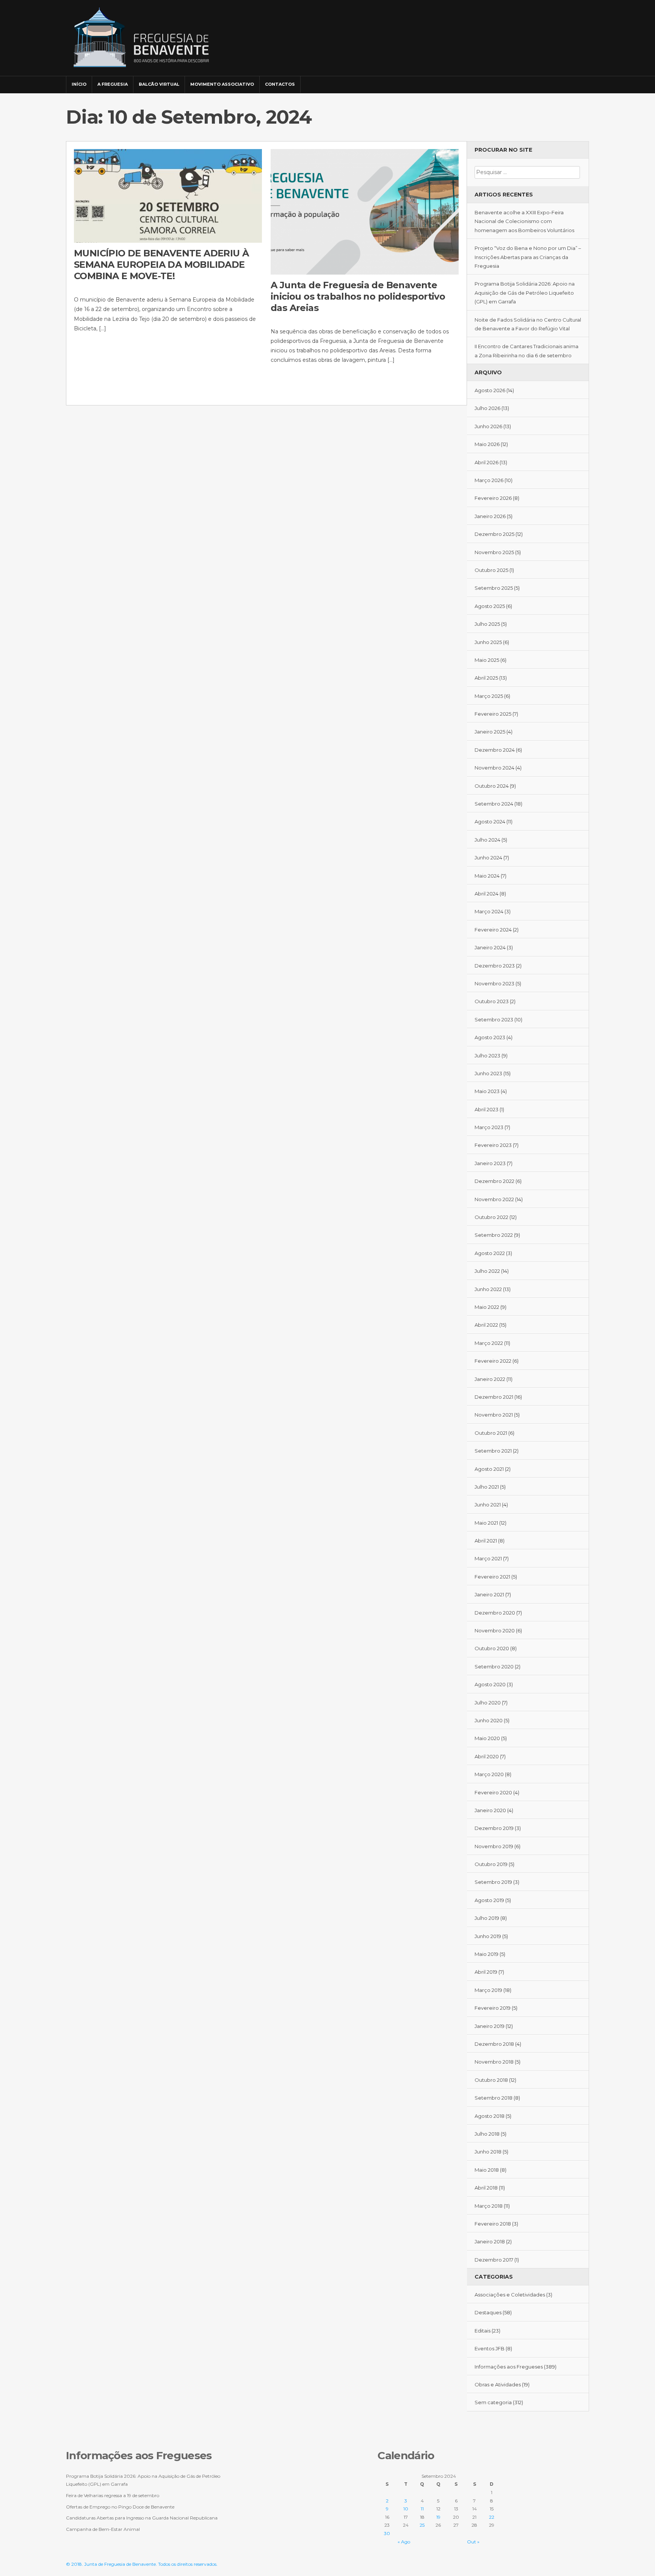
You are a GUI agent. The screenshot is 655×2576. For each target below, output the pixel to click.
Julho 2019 (487, 1918)
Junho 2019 (488, 1936)
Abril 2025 (486, 678)
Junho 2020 (489, 1720)
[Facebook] (561, 81)
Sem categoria (493, 2402)
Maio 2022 (487, 1307)
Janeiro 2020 (490, 1810)
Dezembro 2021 (494, 1397)
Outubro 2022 (491, 1217)
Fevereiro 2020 (493, 1792)
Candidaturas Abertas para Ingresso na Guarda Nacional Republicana (142, 2518)
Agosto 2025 (490, 606)
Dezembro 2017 (494, 2260)
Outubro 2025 (491, 570)
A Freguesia (113, 84)
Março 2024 (489, 911)
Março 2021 (488, 1558)
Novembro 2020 (495, 1630)
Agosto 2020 (490, 1684)
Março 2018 (489, 2206)
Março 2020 (489, 1774)
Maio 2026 (487, 444)
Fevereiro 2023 (493, 1145)
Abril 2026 (487, 462)
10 (406, 2509)
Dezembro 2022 (494, 1181)
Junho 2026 (488, 426)
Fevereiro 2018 (493, 2224)
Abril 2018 (486, 2188)
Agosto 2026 (490, 390)
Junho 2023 (488, 1073)
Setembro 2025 (494, 588)
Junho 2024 (488, 858)
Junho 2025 (488, 642)
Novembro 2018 (494, 2062)
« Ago (404, 2542)
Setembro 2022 (494, 1235)
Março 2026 (489, 480)
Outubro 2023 (492, 1001)
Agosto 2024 (490, 821)
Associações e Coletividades (510, 2295)
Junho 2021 (488, 1505)
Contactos (280, 84)
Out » (473, 2542)
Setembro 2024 (494, 804)
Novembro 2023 (494, 983)
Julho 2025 (487, 624)
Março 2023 (489, 1127)
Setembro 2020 (494, 1667)
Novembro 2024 (494, 768)
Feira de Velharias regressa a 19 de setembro (113, 2495)
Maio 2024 (487, 876)
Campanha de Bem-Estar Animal (103, 2529)
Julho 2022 (487, 1271)
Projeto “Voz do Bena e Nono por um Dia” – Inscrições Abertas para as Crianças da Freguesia (528, 257)
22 (492, 2517)
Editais (483, 2331)
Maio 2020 (487, 1738)
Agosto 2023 (490, 1037)
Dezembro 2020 (495, 1613)
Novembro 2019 (494, 1846)
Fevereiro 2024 (493, 930)
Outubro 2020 (492, 1648)
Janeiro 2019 (490, 2026)
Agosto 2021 (489, 1469)
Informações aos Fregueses (509, 2367)
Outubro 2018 (491, 2080)
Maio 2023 (487, 1091)
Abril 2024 (487, 894)
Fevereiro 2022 (493, 1361)
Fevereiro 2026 (493, 498)
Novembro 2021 (494, 1415)
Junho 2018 (488, 2152)
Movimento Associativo (222, 84)
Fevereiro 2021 (492, 1577)
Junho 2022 (488, 1289)
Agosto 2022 (490, 1253)
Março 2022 (489, 1343)
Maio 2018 (487, 2170)
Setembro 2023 (494, 1019)
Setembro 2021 (493, 1451)
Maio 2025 (487, 660)
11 (422, 2509)
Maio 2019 (487, 1954)
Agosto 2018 (490, 2116)
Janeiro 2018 (490, 2241)
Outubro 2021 (491, 1433)
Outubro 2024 (492, 786)
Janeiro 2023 (490, 1163)
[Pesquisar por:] (527, 172)
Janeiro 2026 (490, 516)
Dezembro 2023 (495, 966)
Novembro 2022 (494, 1199)
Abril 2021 (486, 1541)
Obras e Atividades (498, 2384)
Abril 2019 (486, 1972)
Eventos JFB (490, 2348)
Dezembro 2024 (495, 750)
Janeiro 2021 (489, 1594)
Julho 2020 (488, 1703)
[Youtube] (582, 81)
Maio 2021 (486, 1523)
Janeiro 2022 (490, 1379)
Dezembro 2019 (494, 1828)
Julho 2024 (487, 840)
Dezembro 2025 (494, 534)
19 (438, 2517)
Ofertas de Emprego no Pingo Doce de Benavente (120, 2507)
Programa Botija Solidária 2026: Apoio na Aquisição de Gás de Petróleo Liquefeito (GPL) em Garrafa (525, 293)
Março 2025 (489, 696)
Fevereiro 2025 (493, 714)
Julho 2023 (487, 1056)
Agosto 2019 (489, 1900)
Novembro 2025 (494, 552)
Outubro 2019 (491, 1864)
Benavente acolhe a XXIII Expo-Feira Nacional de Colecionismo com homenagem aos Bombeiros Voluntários (524, 221)
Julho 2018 (487, 2134)
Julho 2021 (487, 1487)
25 (422, 2525)
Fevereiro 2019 (493, 2008)
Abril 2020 (487, 1756)
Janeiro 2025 (490, 732)
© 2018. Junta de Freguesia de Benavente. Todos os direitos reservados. (142, 2564)
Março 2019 (488, 1990)
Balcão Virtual (159, 84)
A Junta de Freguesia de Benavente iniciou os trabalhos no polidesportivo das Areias (358, 296)
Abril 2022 (486, 1325)
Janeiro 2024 (490, 947)
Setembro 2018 (494, 2098)
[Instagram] (572, 81)
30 (387, 2533)
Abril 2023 (487, 1109)
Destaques (488, 2312)
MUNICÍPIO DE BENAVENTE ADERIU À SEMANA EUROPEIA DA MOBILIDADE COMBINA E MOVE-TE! (161, 265)
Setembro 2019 (493, 1882)
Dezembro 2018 (494, 2044)
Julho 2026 (487, 408)
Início (79, 84)
